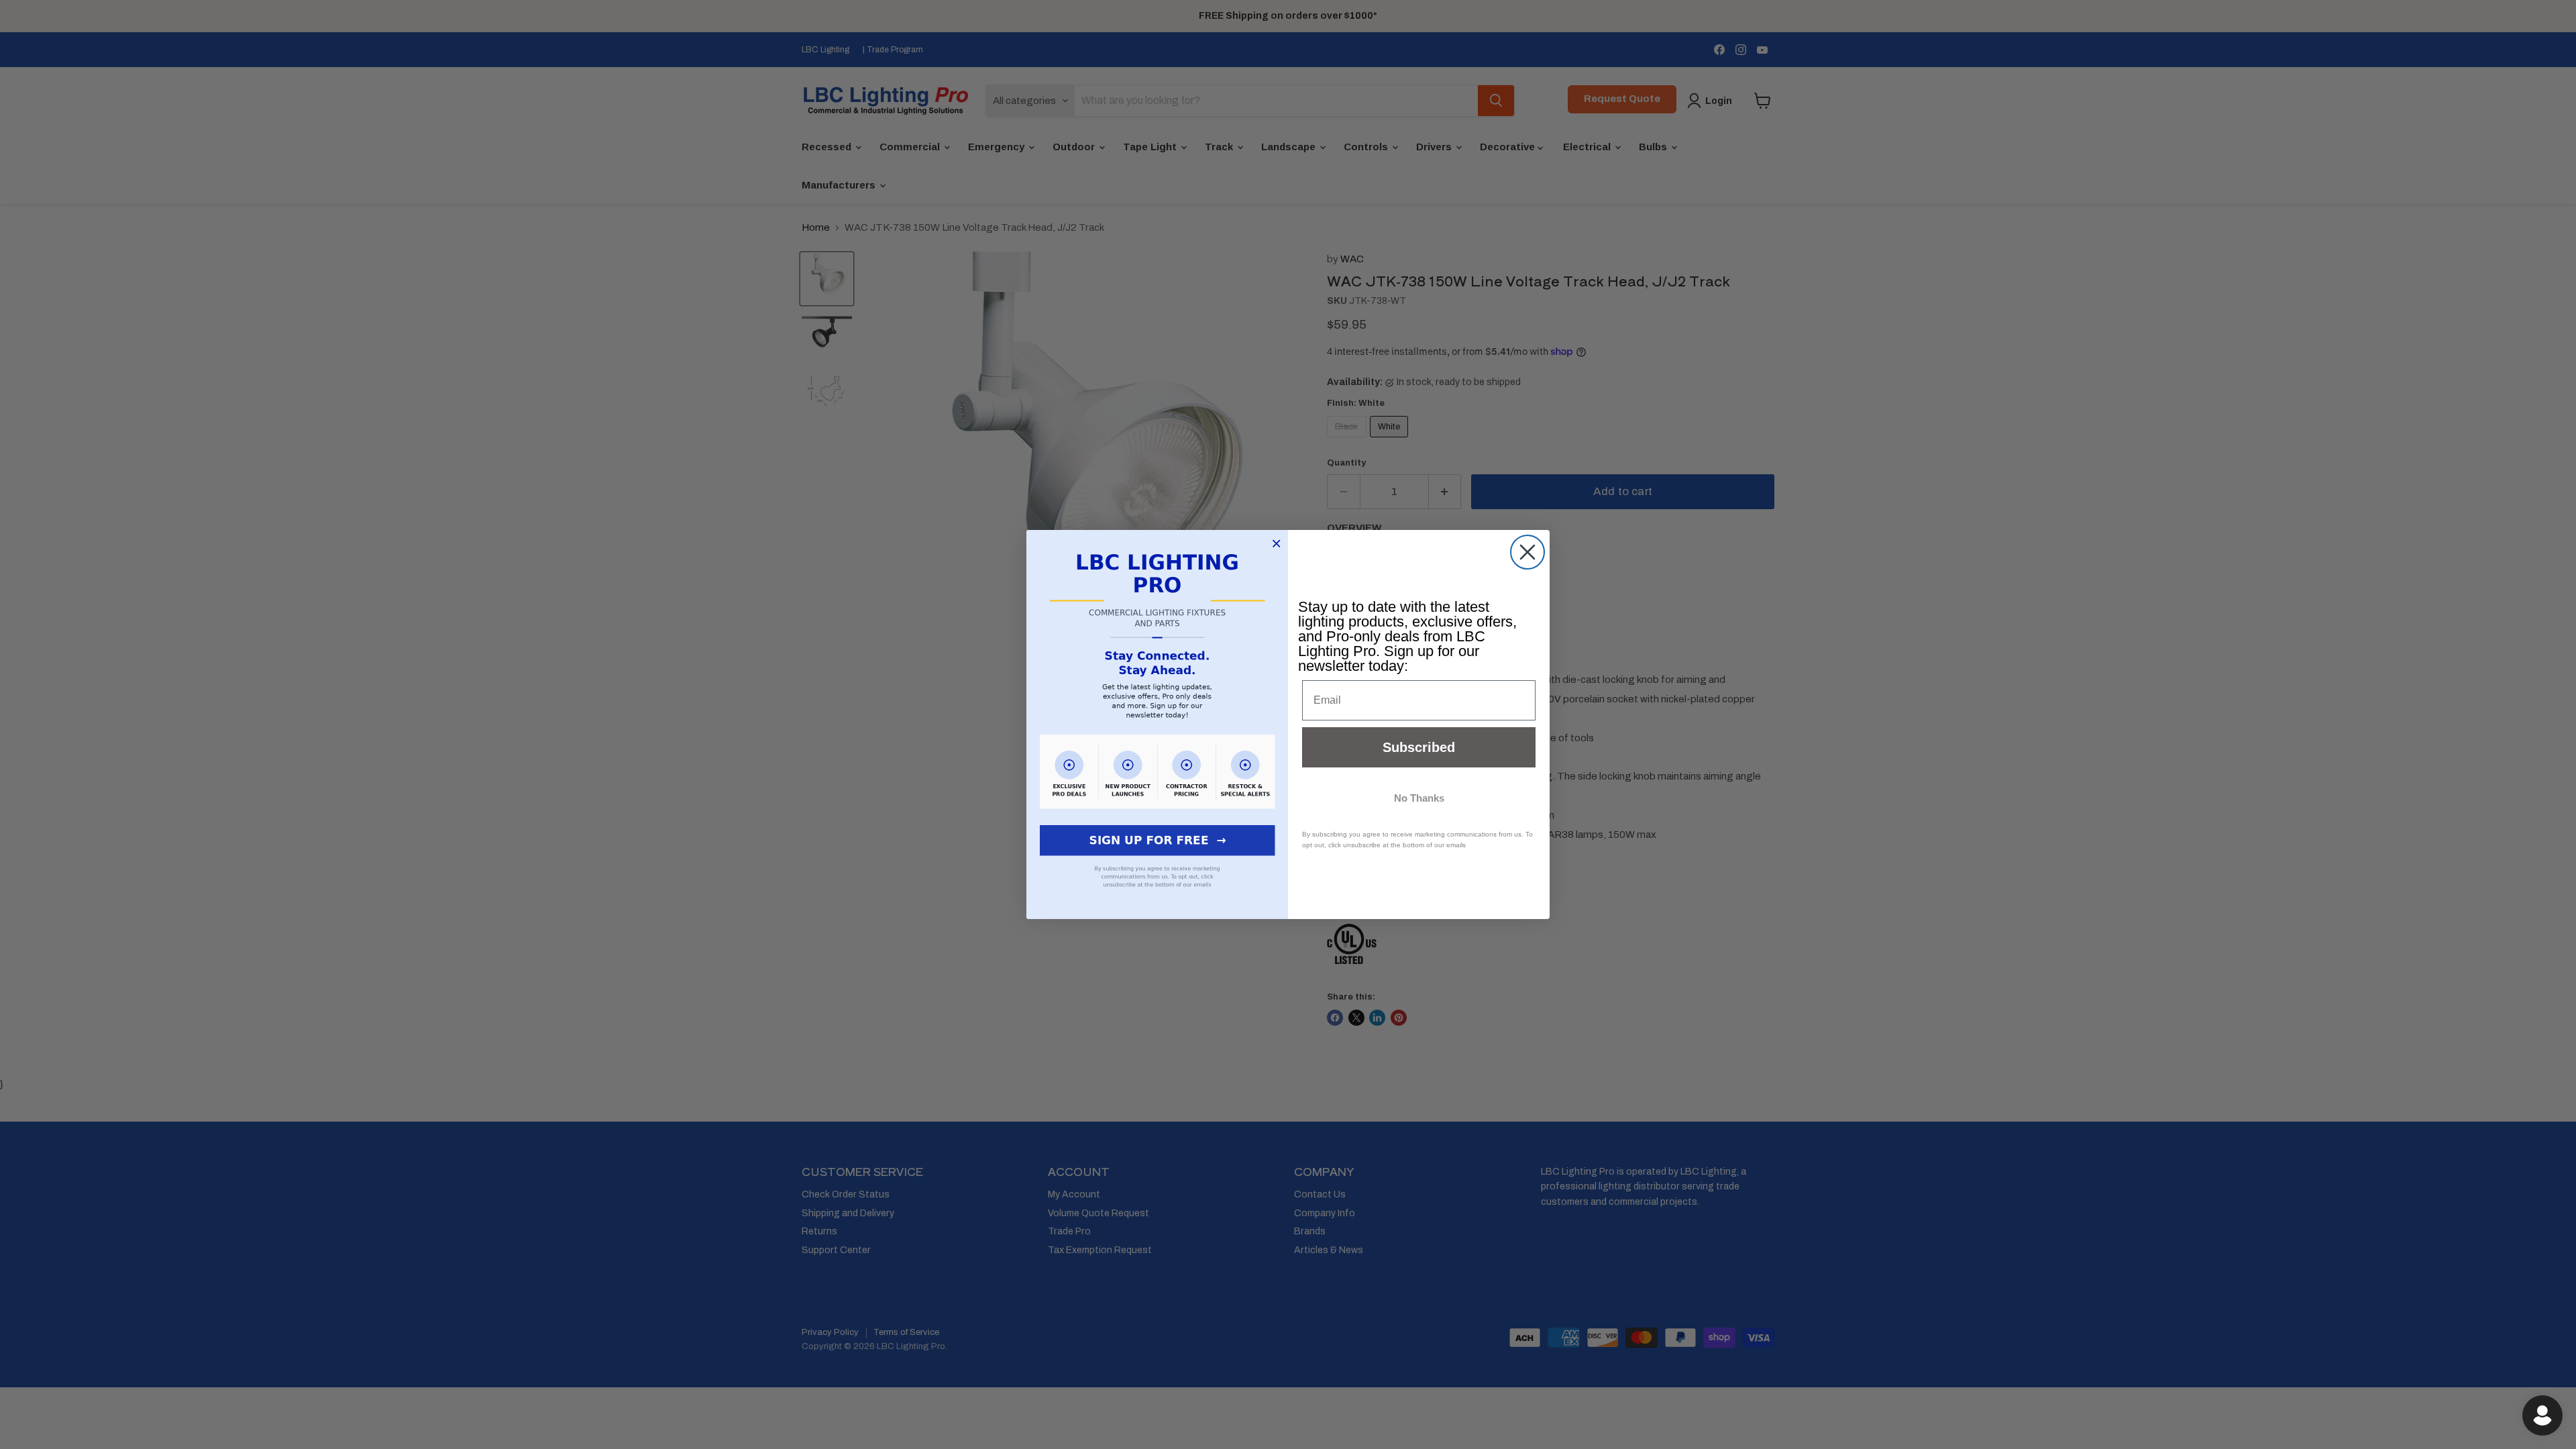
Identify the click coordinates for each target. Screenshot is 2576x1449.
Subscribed (1419, 747)
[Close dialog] (1527, 552)
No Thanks (1419, 798)
